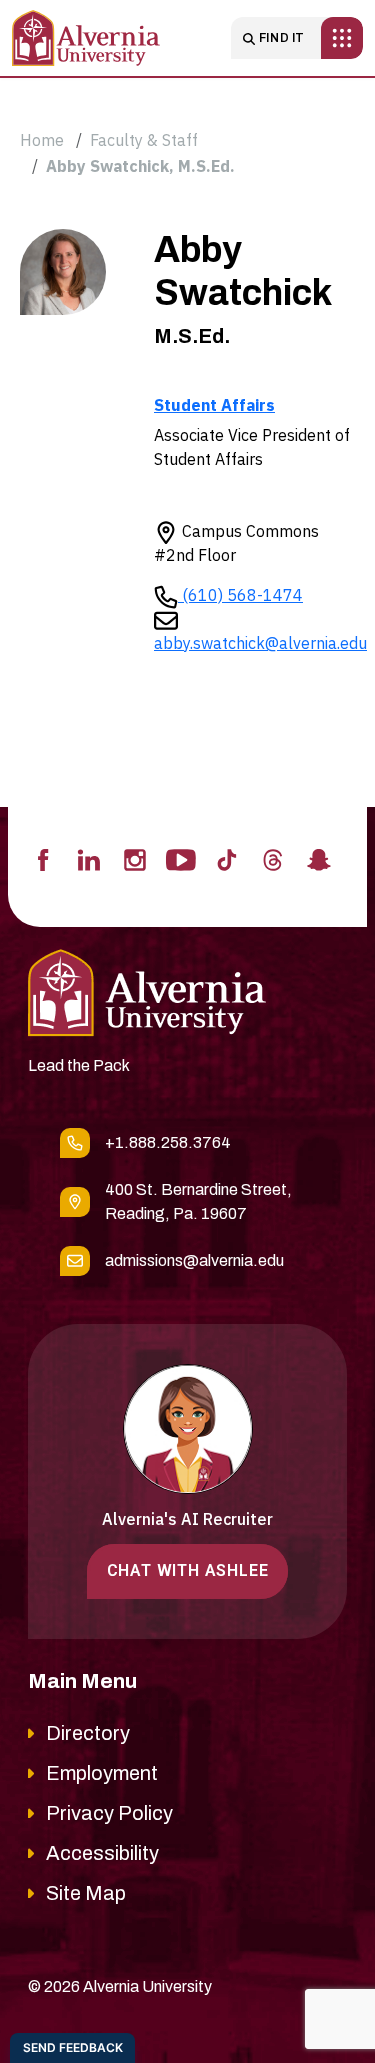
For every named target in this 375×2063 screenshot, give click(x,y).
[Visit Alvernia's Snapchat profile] (319, 858)
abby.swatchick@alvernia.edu (260, 643)
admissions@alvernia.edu (194, 1260)
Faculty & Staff (144, 140)
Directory (88, 1733)
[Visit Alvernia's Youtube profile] (181, 858)
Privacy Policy (109, 1813)
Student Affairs (214, 405)
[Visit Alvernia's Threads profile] (273, 858)
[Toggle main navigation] (342, 38)
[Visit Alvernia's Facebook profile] (43, 858)
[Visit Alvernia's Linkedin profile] (89, 858)
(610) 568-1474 (240, 595)
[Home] (86, 38)
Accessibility (102, 1853)
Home (42, 140)
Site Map (86, 1893)
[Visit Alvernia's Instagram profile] (135, 858)
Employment (102, 1773)
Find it (282, 38)
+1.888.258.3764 (168, 1142)
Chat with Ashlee (188, 1570)
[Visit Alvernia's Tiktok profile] (227, 858)
